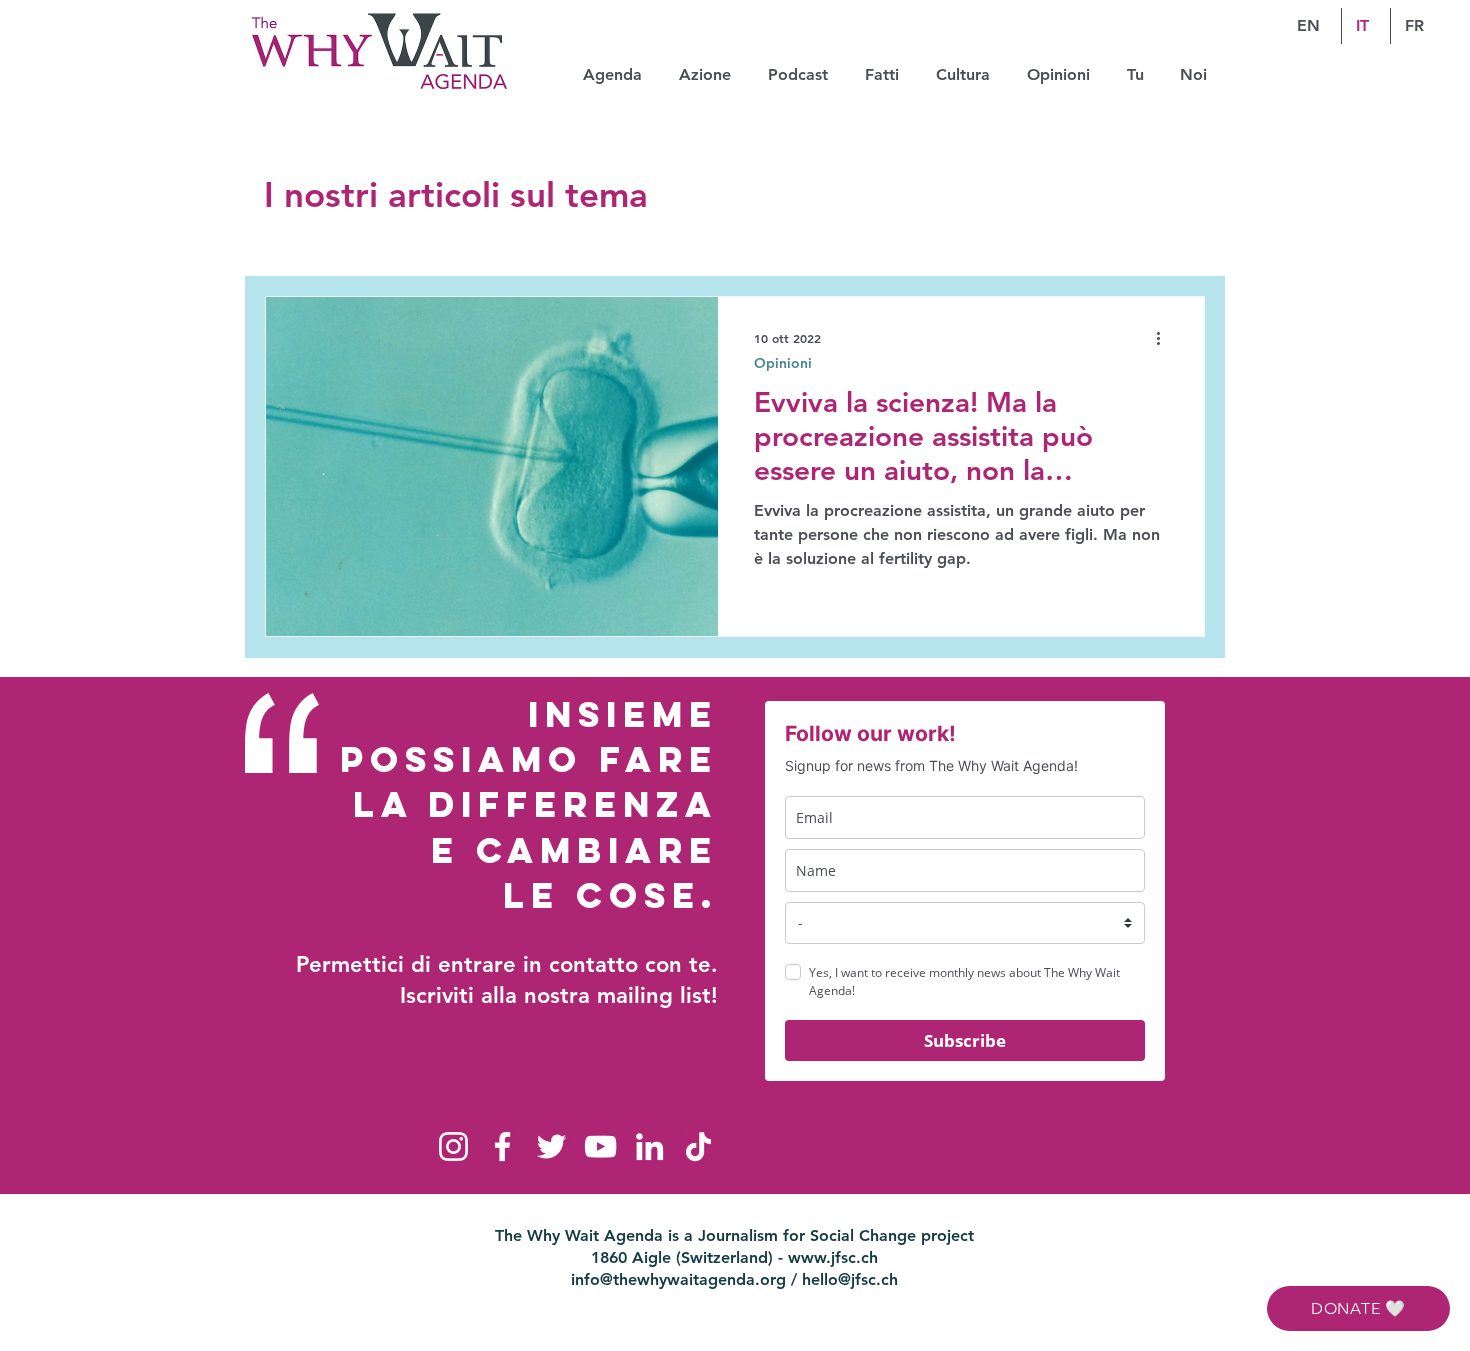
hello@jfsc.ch (850, 1279)
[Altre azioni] (1165, 338)
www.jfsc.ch (833, 1257)
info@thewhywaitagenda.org (678, 1279)
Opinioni (783, 363)
